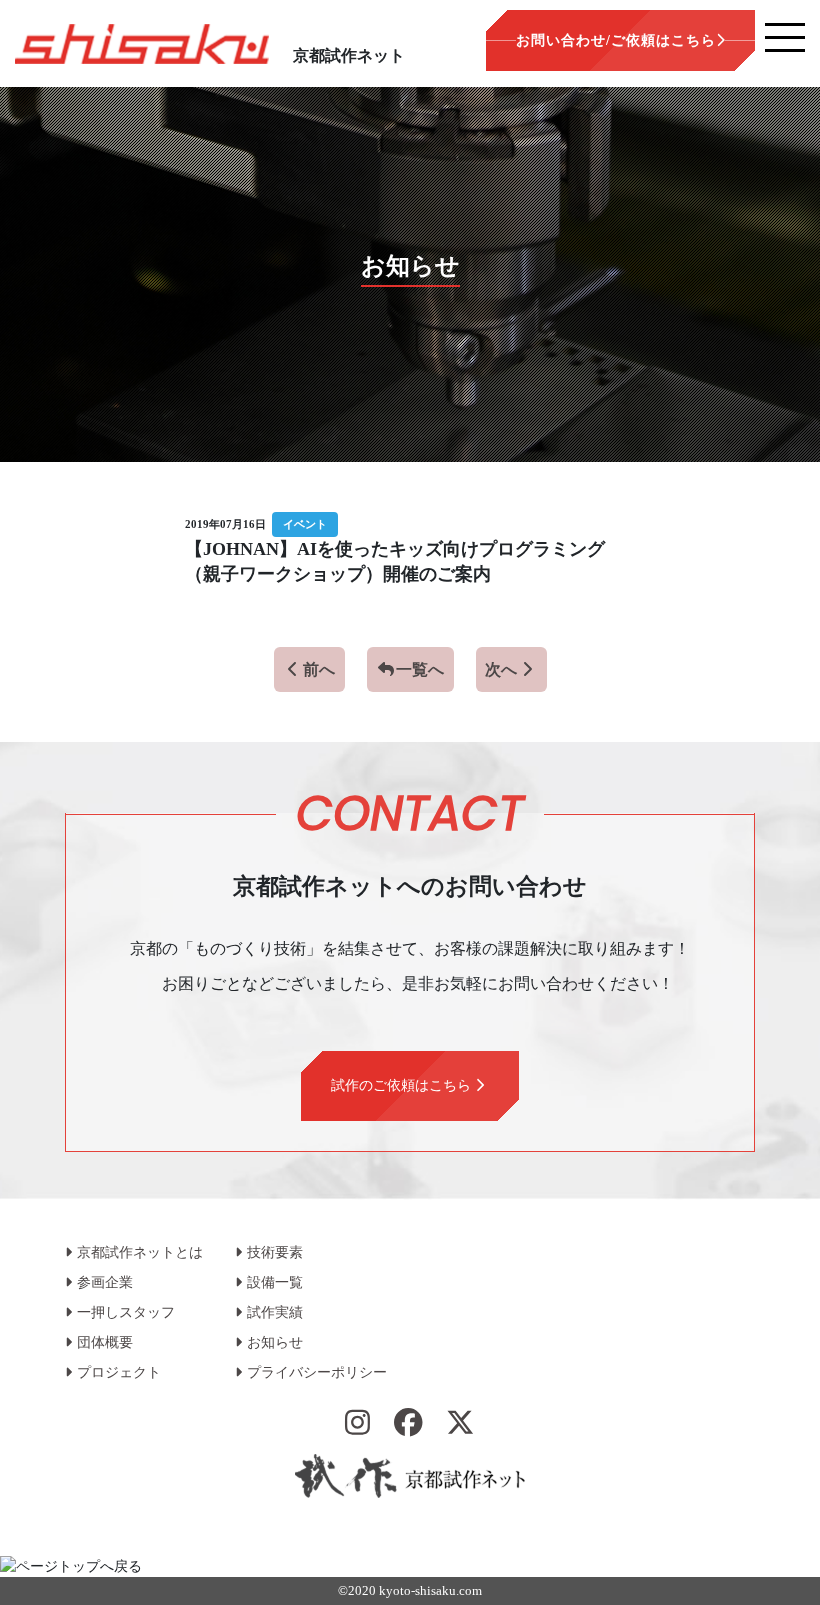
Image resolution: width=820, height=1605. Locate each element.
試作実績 (275, 1312)
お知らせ (275, 1342)
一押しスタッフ (126, 1312)
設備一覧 (275, 1282)
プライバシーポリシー (317, 1372)
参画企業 (105, 1282)
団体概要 (105, 1342)
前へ (319, 669)
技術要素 (275, 1252)
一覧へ (420, 669)
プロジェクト (119, 1372)
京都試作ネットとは (140, 1252)
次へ (501, 669)
